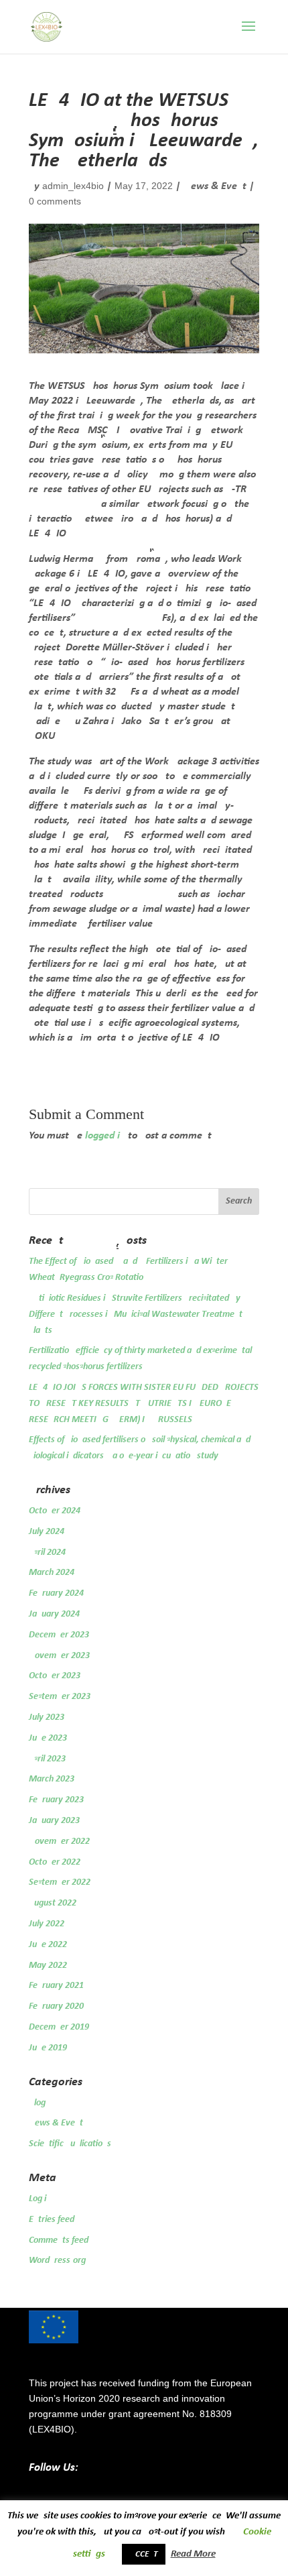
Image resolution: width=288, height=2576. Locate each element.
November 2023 (59, 1656)
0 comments (55, 201)
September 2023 (60, 1697)
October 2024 (55, 1511)
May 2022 (48, 1966)
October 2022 (55, 1862)
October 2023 (55, 1676)
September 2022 (60, 1882)
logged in (105, 1136)
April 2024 (47, 1553)
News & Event (215, 186)
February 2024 (56, 1593)
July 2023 (47, 1717)
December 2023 (59, 1635)
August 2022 (53, 1903)
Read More (193, 2554)
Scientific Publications (70, 2144)
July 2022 (47, 1924)
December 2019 (59, 2027)
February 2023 (56, 1800)
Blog (37, 2103)
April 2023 (47, 1759)
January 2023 (54, 1821)
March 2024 (52, 1573)
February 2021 (56, 1986)
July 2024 (47, 1532)
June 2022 (48, 1945)
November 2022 (59, 1841)
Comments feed (59, 2240)
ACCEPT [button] (144, 2554)
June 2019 (48, 2048)
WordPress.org (57, 2261)
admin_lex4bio (73, 186)
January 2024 (54, 1614)
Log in (40, 2199)
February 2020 (56, 2006)
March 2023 (52, 1779)
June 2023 (48, 1738)
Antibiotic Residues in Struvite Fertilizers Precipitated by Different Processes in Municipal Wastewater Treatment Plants (136, 1314)
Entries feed (52, 2220)
